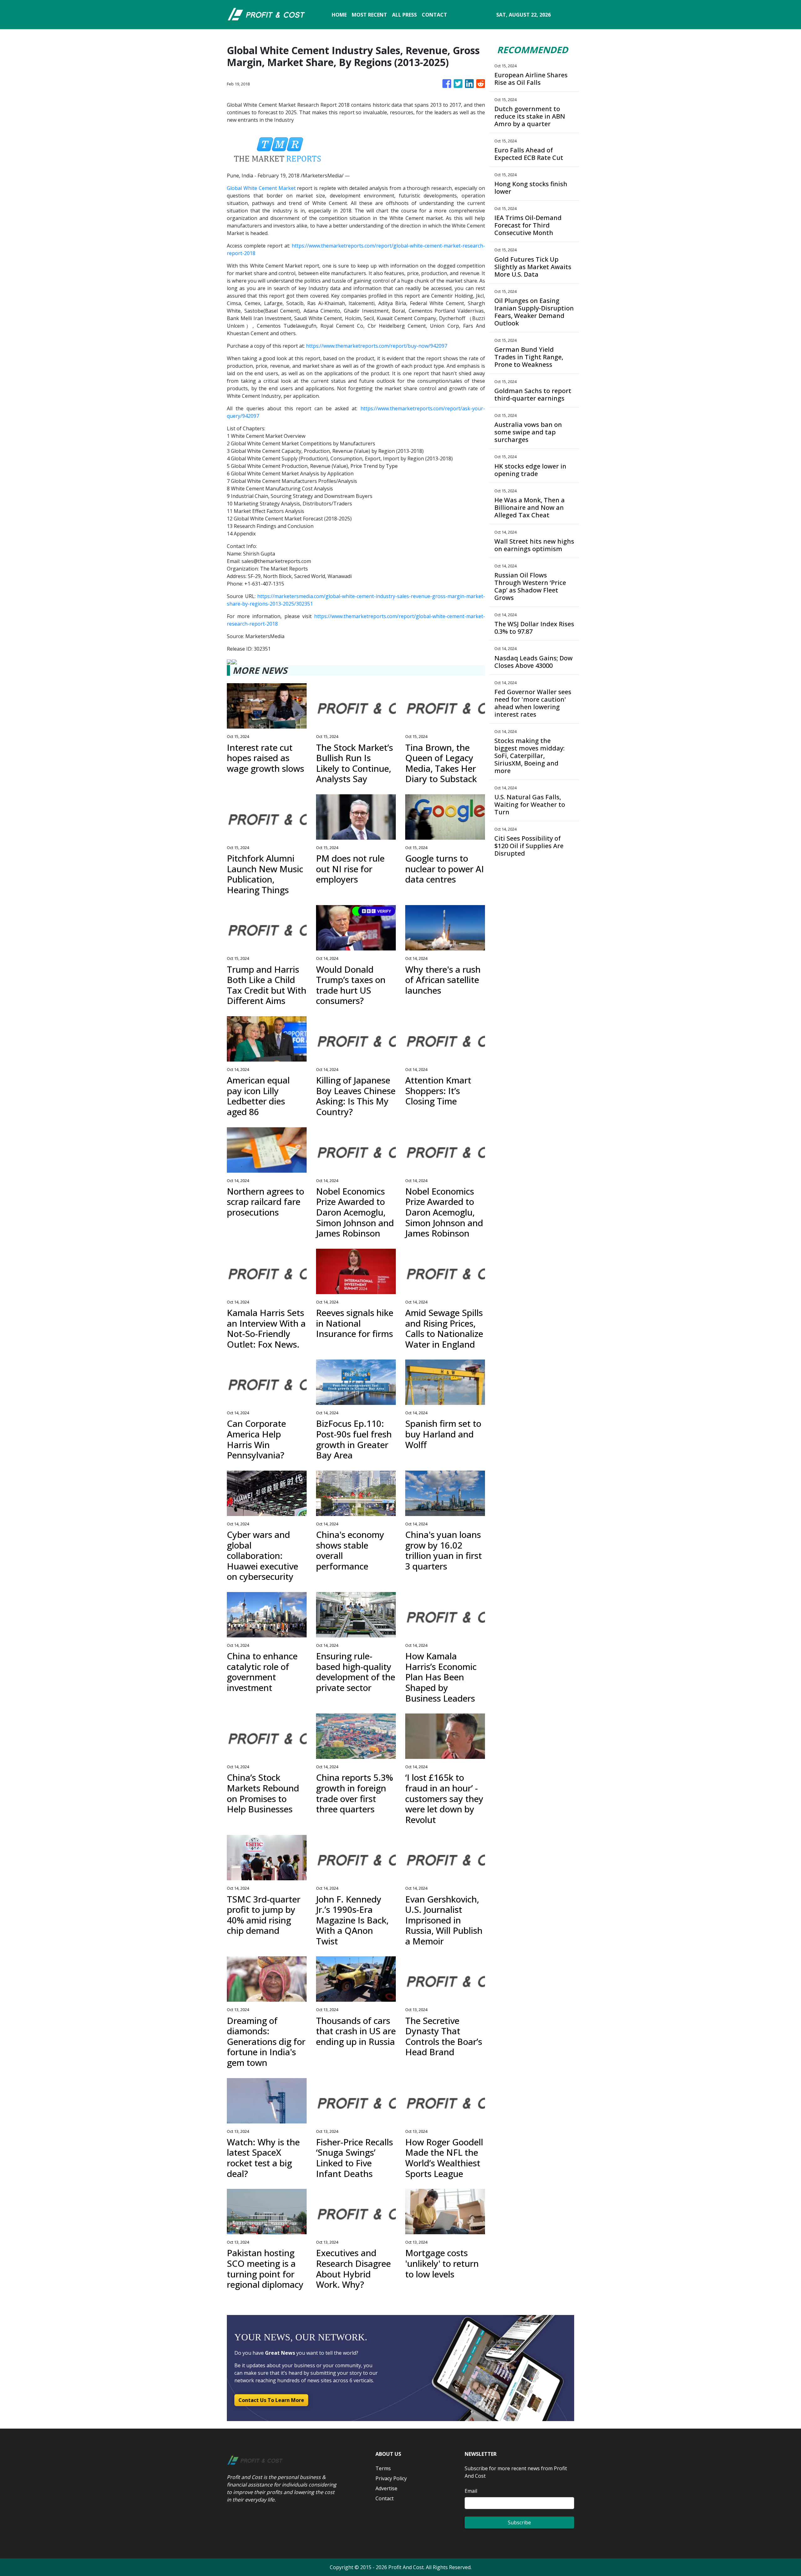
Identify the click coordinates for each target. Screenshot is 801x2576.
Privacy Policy (391, 2478)
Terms (383, 2468)
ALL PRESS (404, 15)
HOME (339, 15)
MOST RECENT (369, 15)
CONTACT (434, 15)
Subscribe (519, 2522)
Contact (385, 2498)
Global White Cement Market (261, 188)
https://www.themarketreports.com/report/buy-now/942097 (377, 346)
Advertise (386, 2488)
